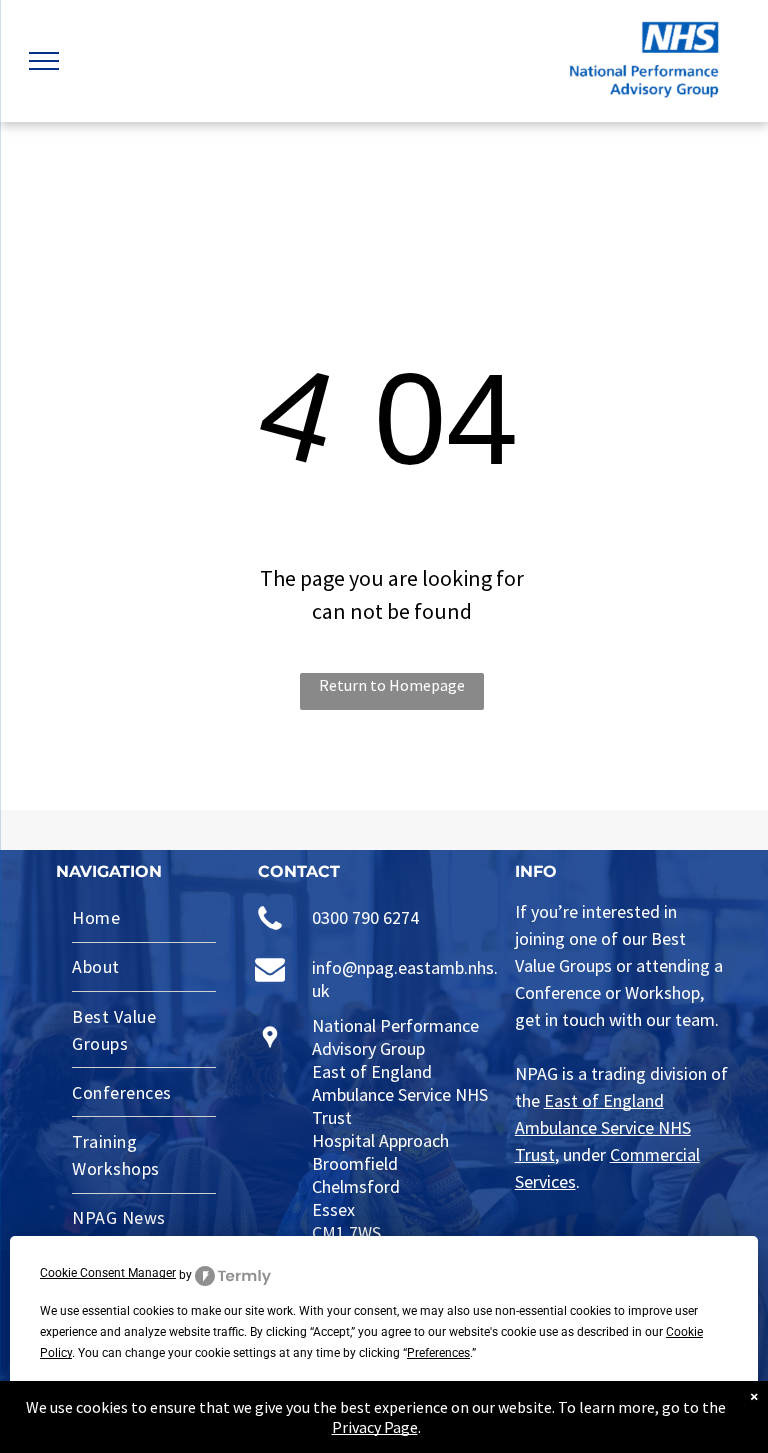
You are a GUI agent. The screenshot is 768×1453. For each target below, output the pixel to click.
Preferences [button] (438, 1353)
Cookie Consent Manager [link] (108, 1273)
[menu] (44, 61)
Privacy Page (375, 1427)
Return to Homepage (392, 685)
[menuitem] (144, 918)
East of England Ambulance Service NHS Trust (603, 1127)
